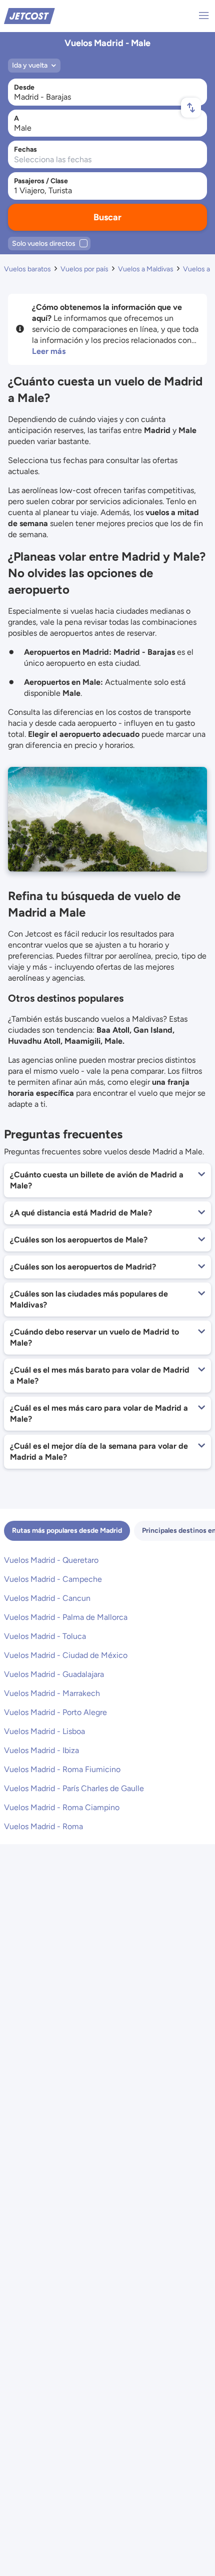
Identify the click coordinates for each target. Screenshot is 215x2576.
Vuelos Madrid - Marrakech (52, 1693)
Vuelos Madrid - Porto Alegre (55, 1712)
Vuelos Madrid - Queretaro (51, 1560)
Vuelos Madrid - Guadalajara (54, 1674)
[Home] (29, 15)
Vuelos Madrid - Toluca (45, 1636)
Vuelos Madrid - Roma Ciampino (62, 1807)
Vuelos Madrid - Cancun (47, 1598)
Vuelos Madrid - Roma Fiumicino (62, 1769)
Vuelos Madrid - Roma (43, 1826)
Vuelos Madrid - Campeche (53, 1579)
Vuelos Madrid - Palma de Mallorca (66, 1617)
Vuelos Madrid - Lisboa (44, 1731)
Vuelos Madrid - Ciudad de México (66, 1655)
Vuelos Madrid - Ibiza (41, 1750)
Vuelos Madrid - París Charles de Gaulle (74, 1788)
